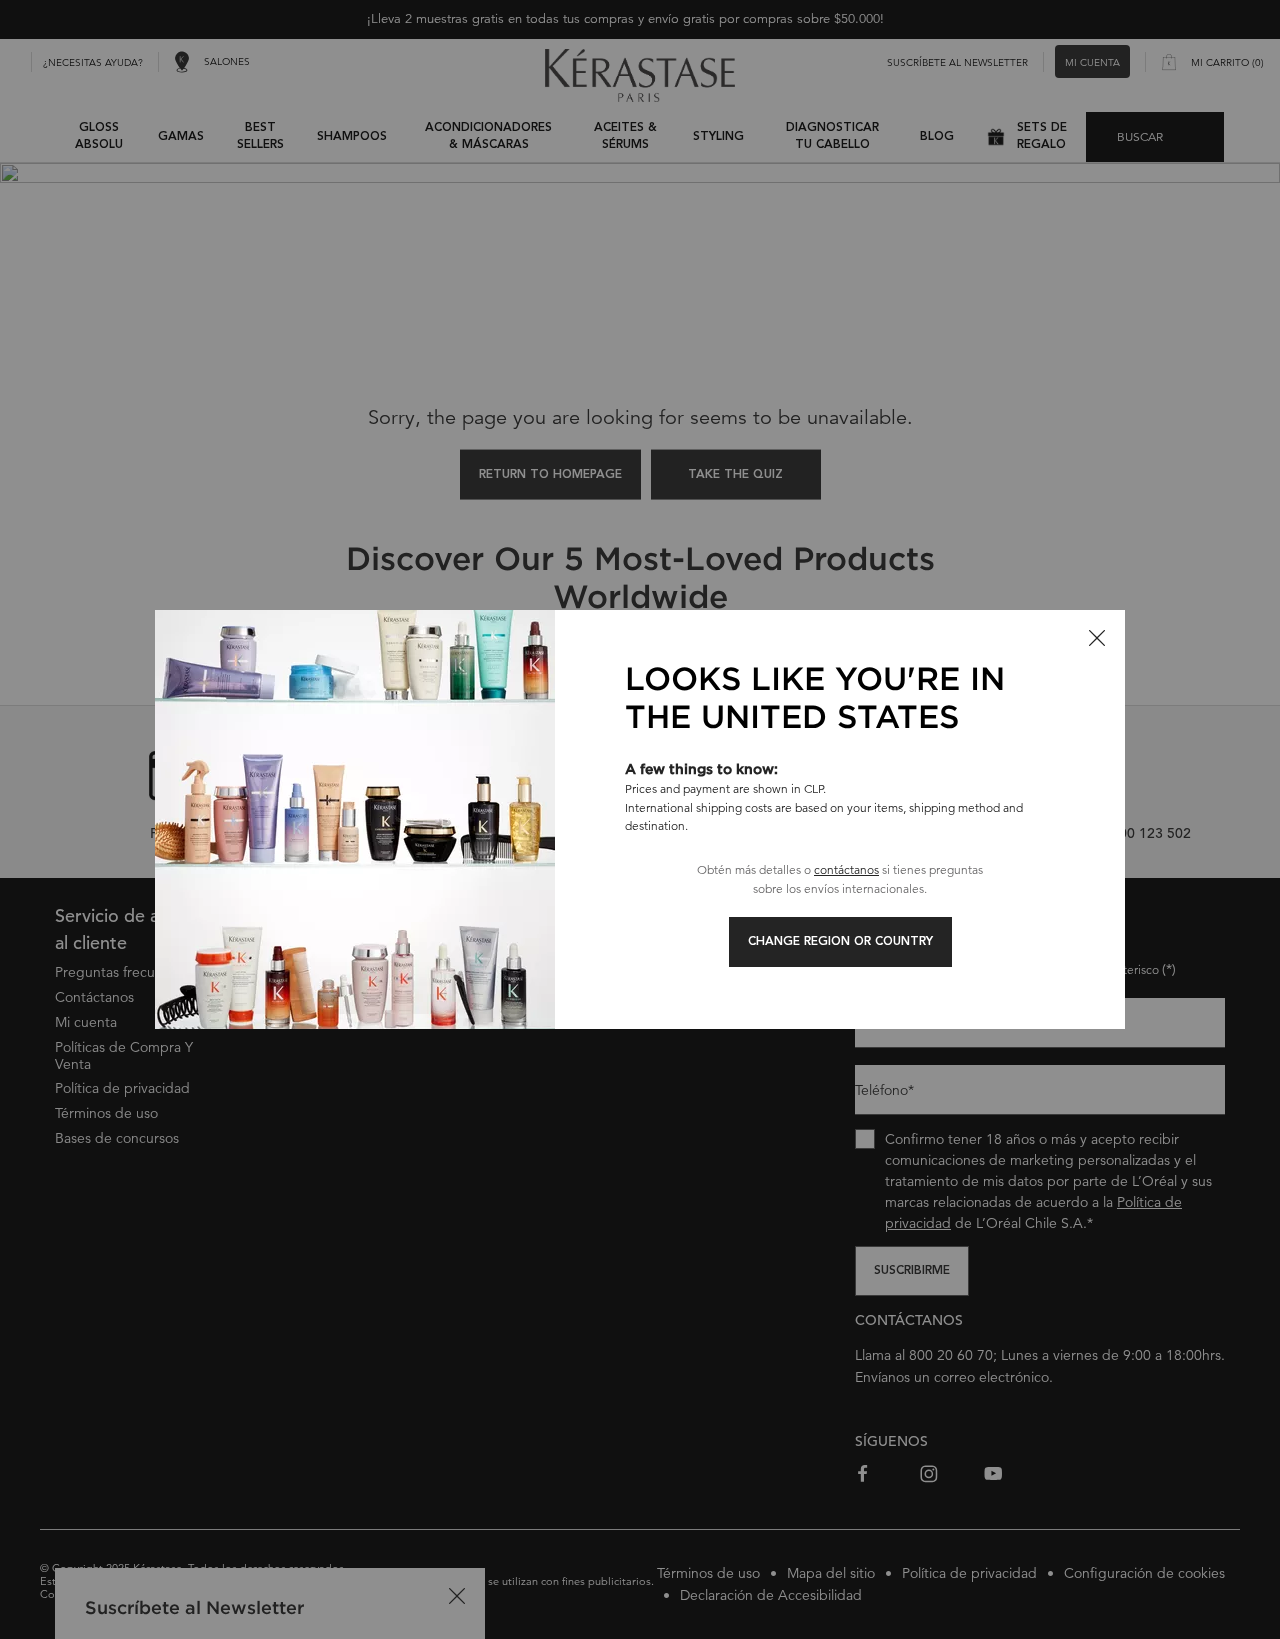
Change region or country (840, 942)
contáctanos (846, 869)
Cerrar (1097, 638)
